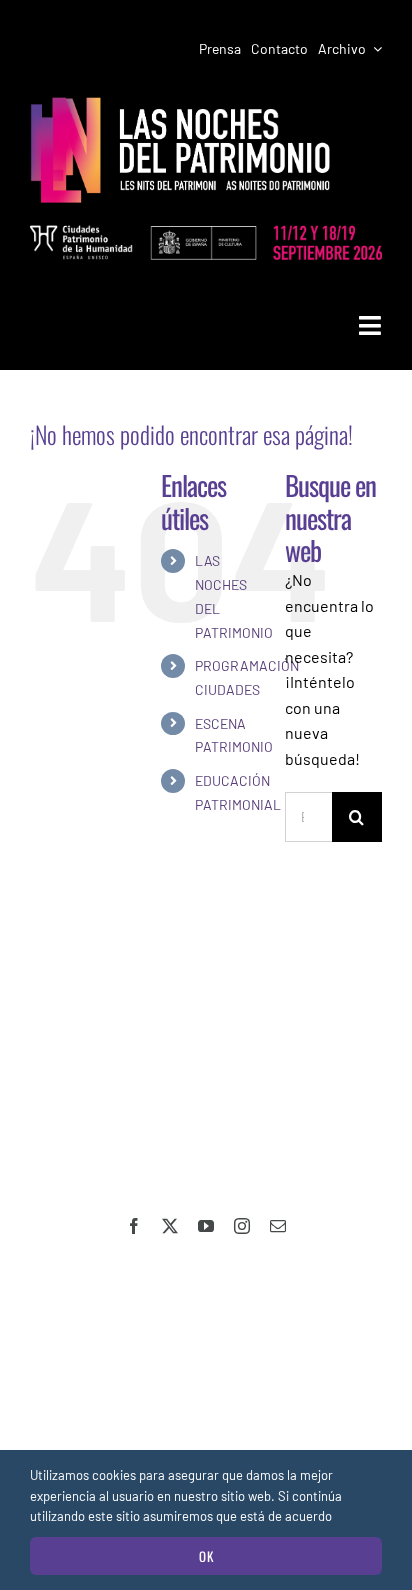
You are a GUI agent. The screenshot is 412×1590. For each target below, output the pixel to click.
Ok (206, 1556)
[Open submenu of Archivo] (374, 49)
